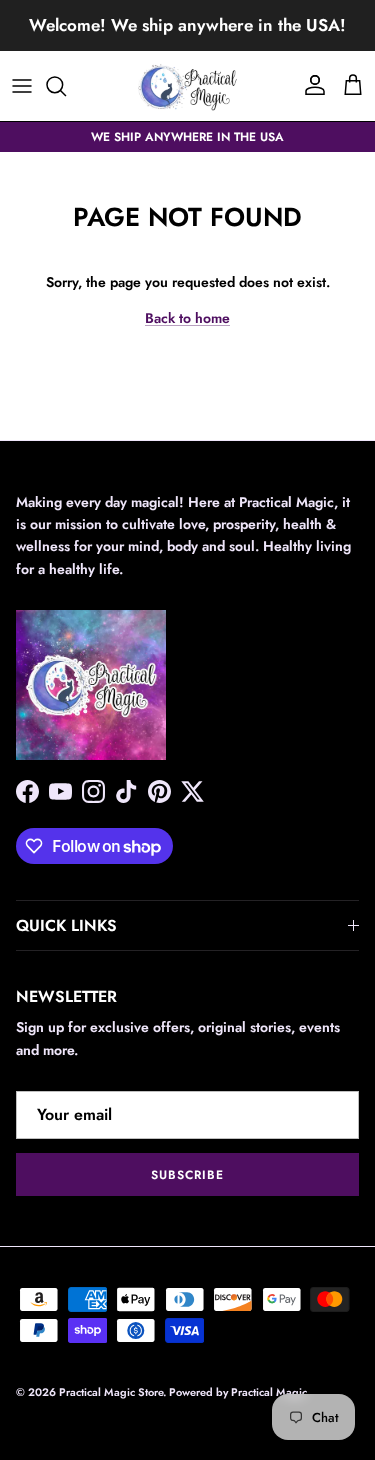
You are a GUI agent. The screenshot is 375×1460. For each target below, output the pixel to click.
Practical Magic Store (111, 1392)
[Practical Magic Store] (188, 86)
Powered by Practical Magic (238, 1392)
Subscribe (187, 1175)
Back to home (187, 318)
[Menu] (22, 86)
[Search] (66, 86)
